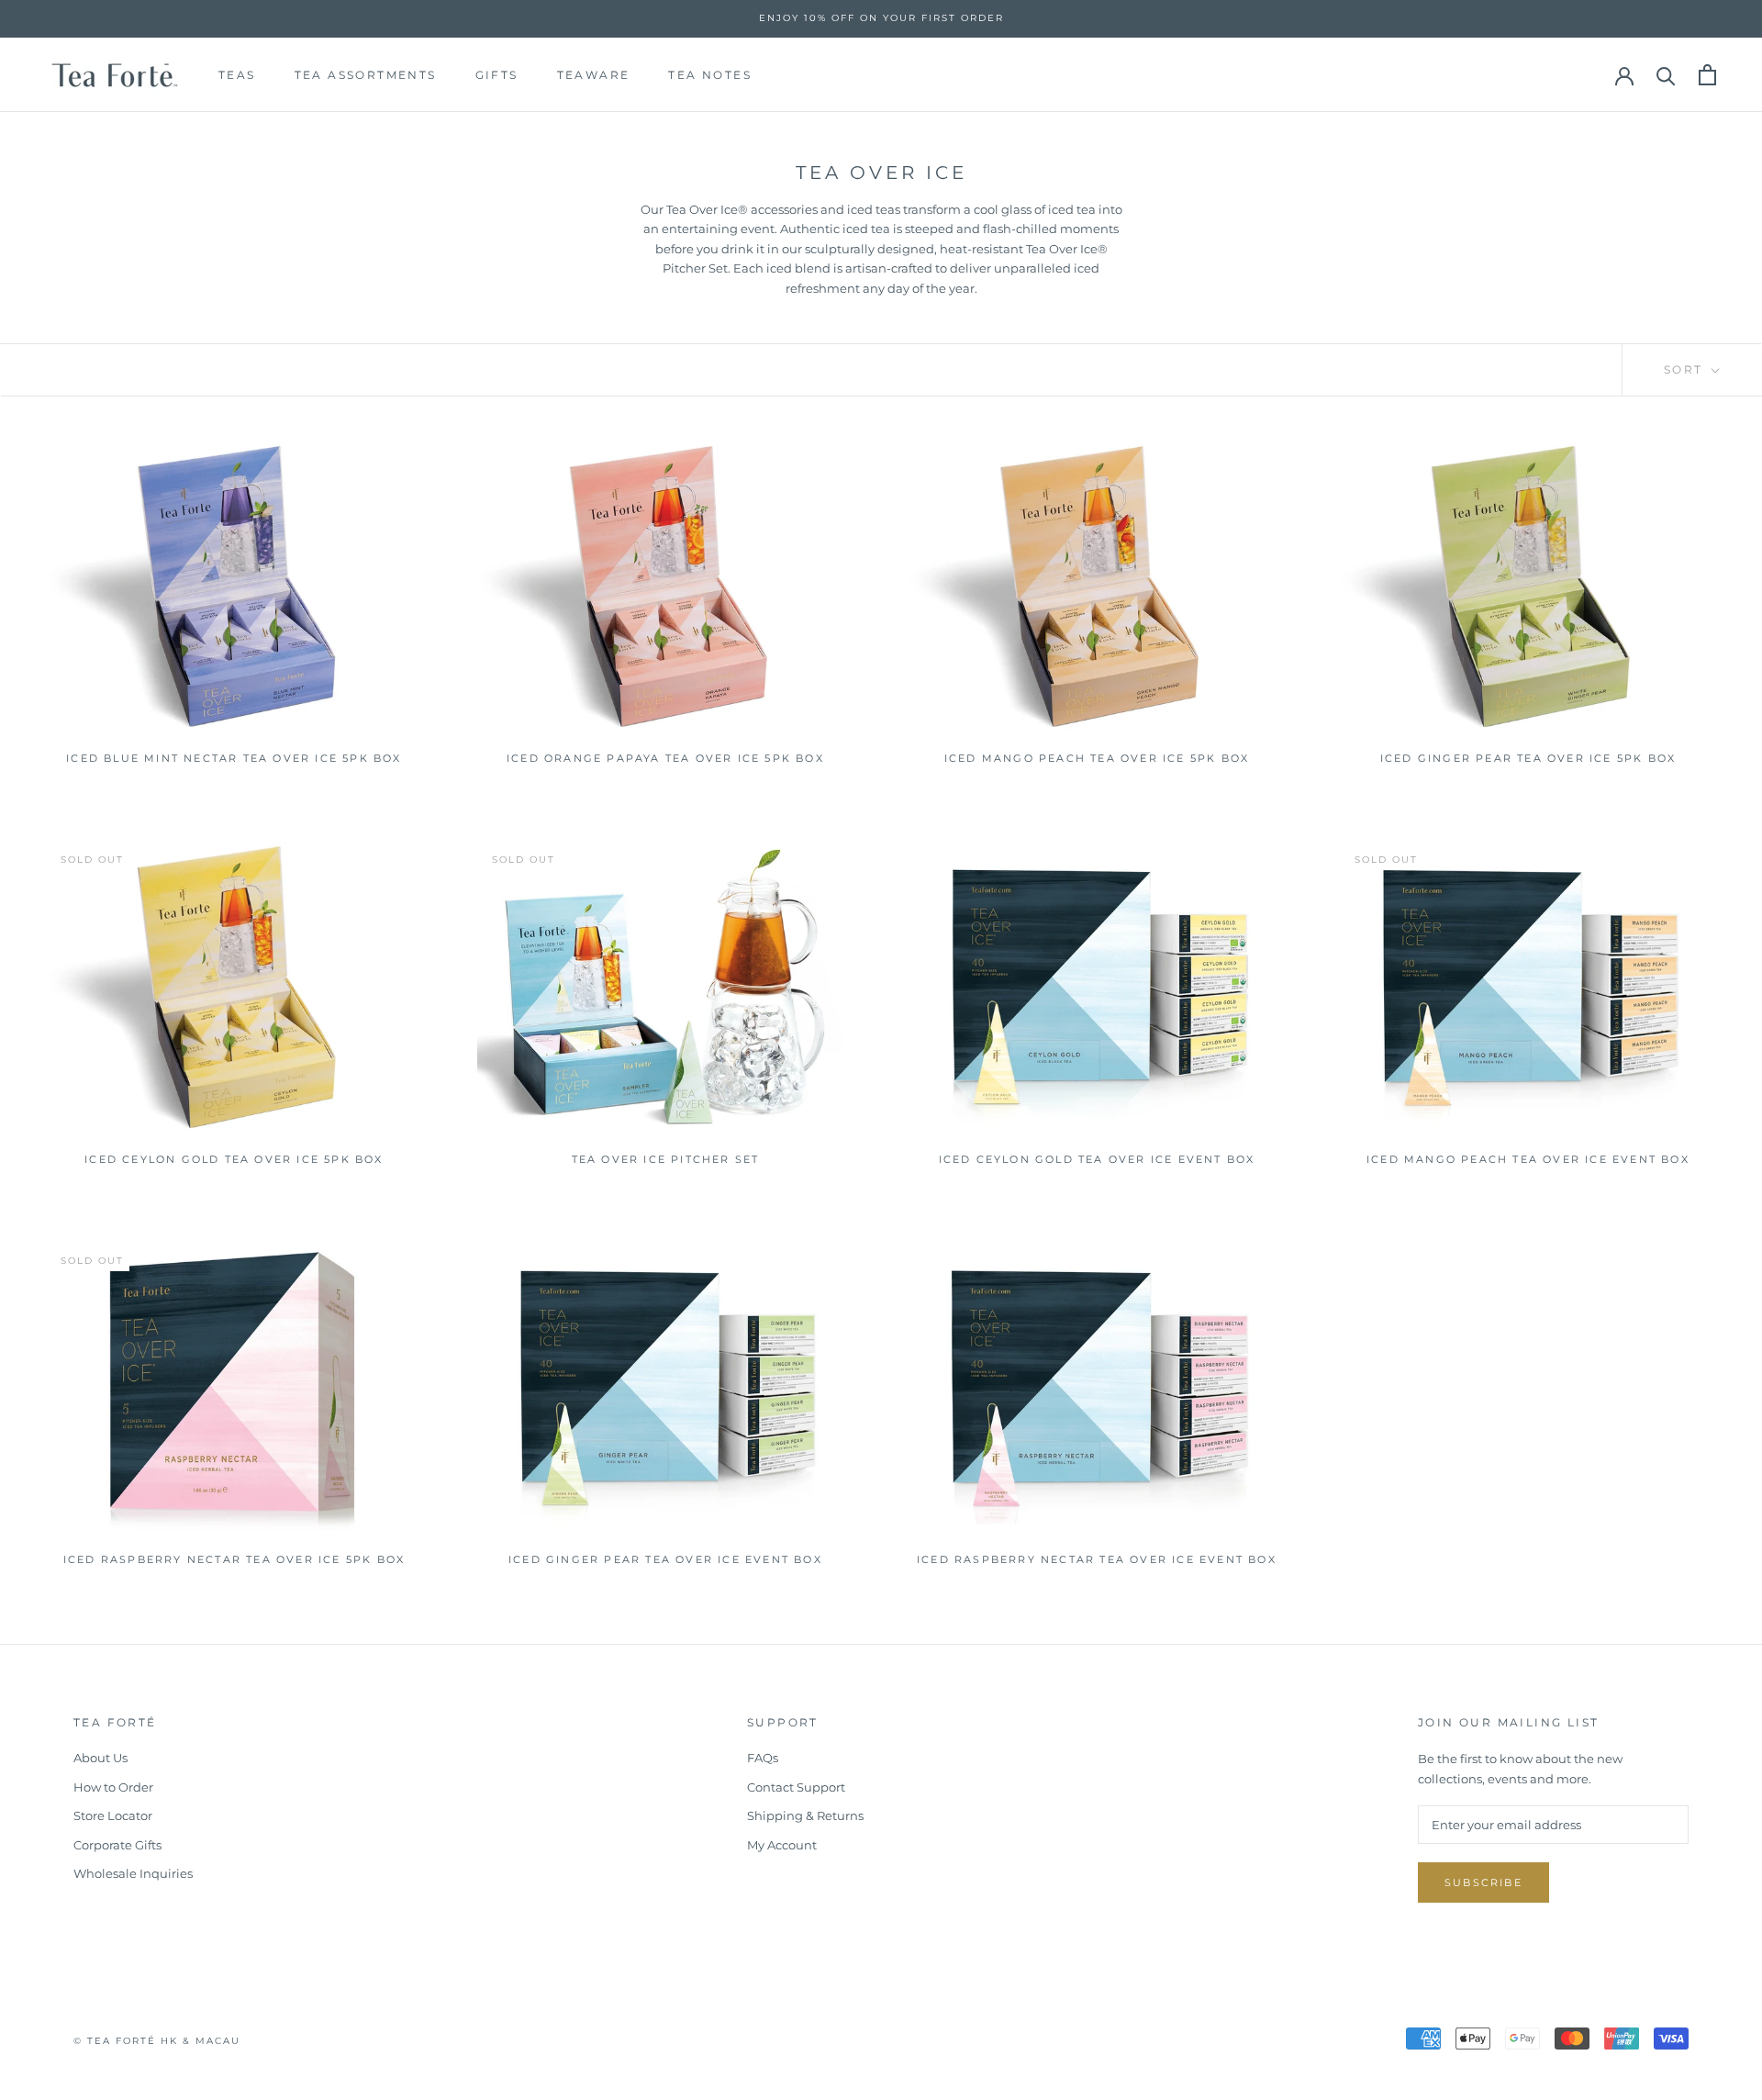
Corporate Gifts (117, 1845)
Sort (1686, 369)
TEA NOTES (710, 74)
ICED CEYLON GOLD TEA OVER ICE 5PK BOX (234, 1159)
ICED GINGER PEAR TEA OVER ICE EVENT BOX (665, 1559)
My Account (782, 1845)
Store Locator (113, 1815)
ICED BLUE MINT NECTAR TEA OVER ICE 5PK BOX (234, 758)
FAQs (763, 1758)
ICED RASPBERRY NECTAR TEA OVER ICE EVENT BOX (1097, 1559)
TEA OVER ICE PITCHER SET (666, 1159)
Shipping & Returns (805, 1815)
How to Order (113, 1787)
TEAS (237, 74)
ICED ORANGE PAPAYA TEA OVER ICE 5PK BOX (665, 758)
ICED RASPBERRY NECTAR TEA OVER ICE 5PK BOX (234, 1559)
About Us (100, 1758)
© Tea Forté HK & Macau (157, 2041)
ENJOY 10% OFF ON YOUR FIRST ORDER (881, 18)
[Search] (1666, 75)
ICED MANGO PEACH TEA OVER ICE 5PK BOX (1097, 758)
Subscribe (1483, 1882)
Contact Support (796, 1787)
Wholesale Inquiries (133, 1873)
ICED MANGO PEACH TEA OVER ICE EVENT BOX (1528, 1159)
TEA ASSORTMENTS (366, 74)
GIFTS (497, 74)
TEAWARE (594, 74)
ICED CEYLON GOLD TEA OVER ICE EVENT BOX (1097, 1159)
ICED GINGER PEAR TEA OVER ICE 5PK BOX (1528, 758)
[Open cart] (1707, 75)
